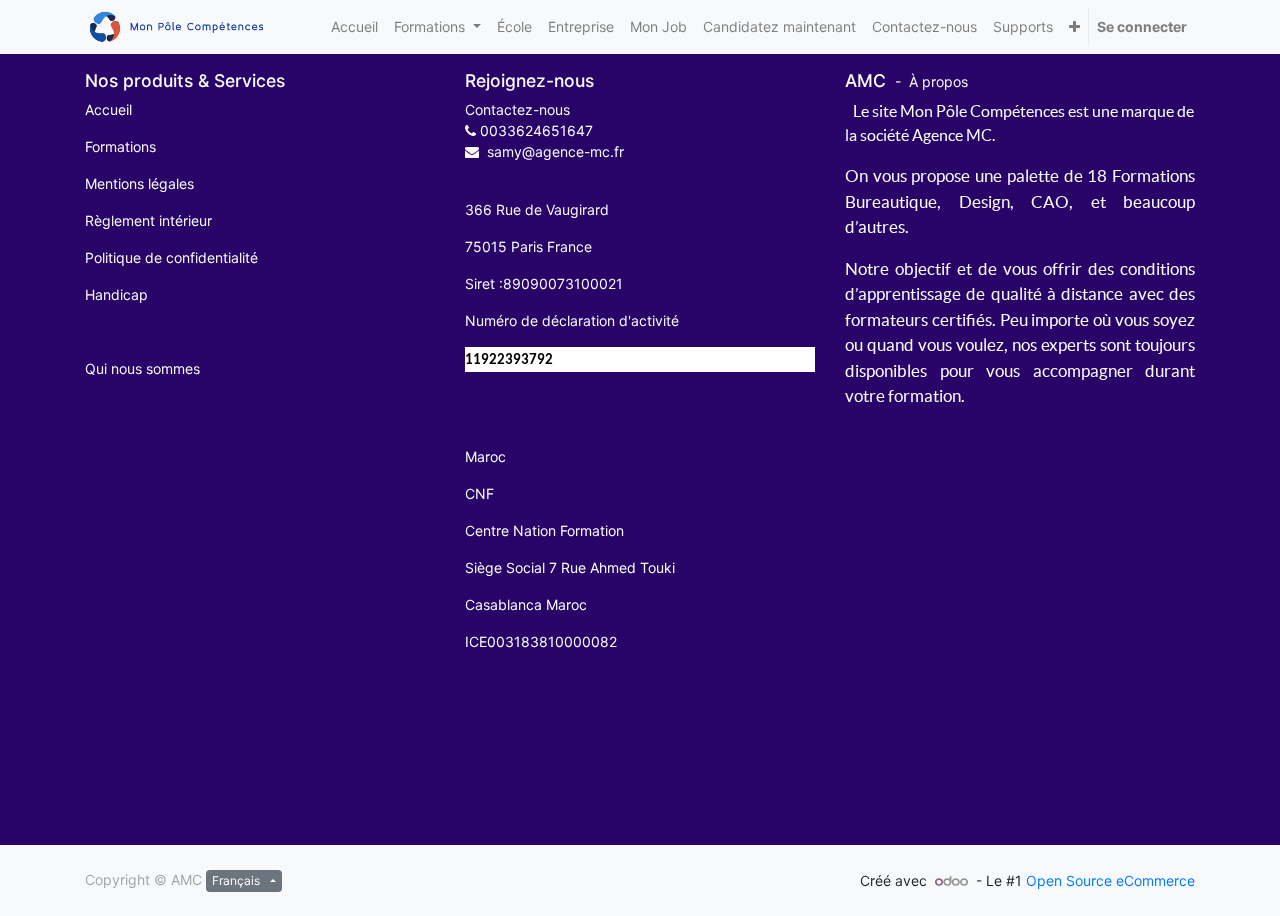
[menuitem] (354, 26)
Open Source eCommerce (1110, 880)
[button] (1074, 26)
